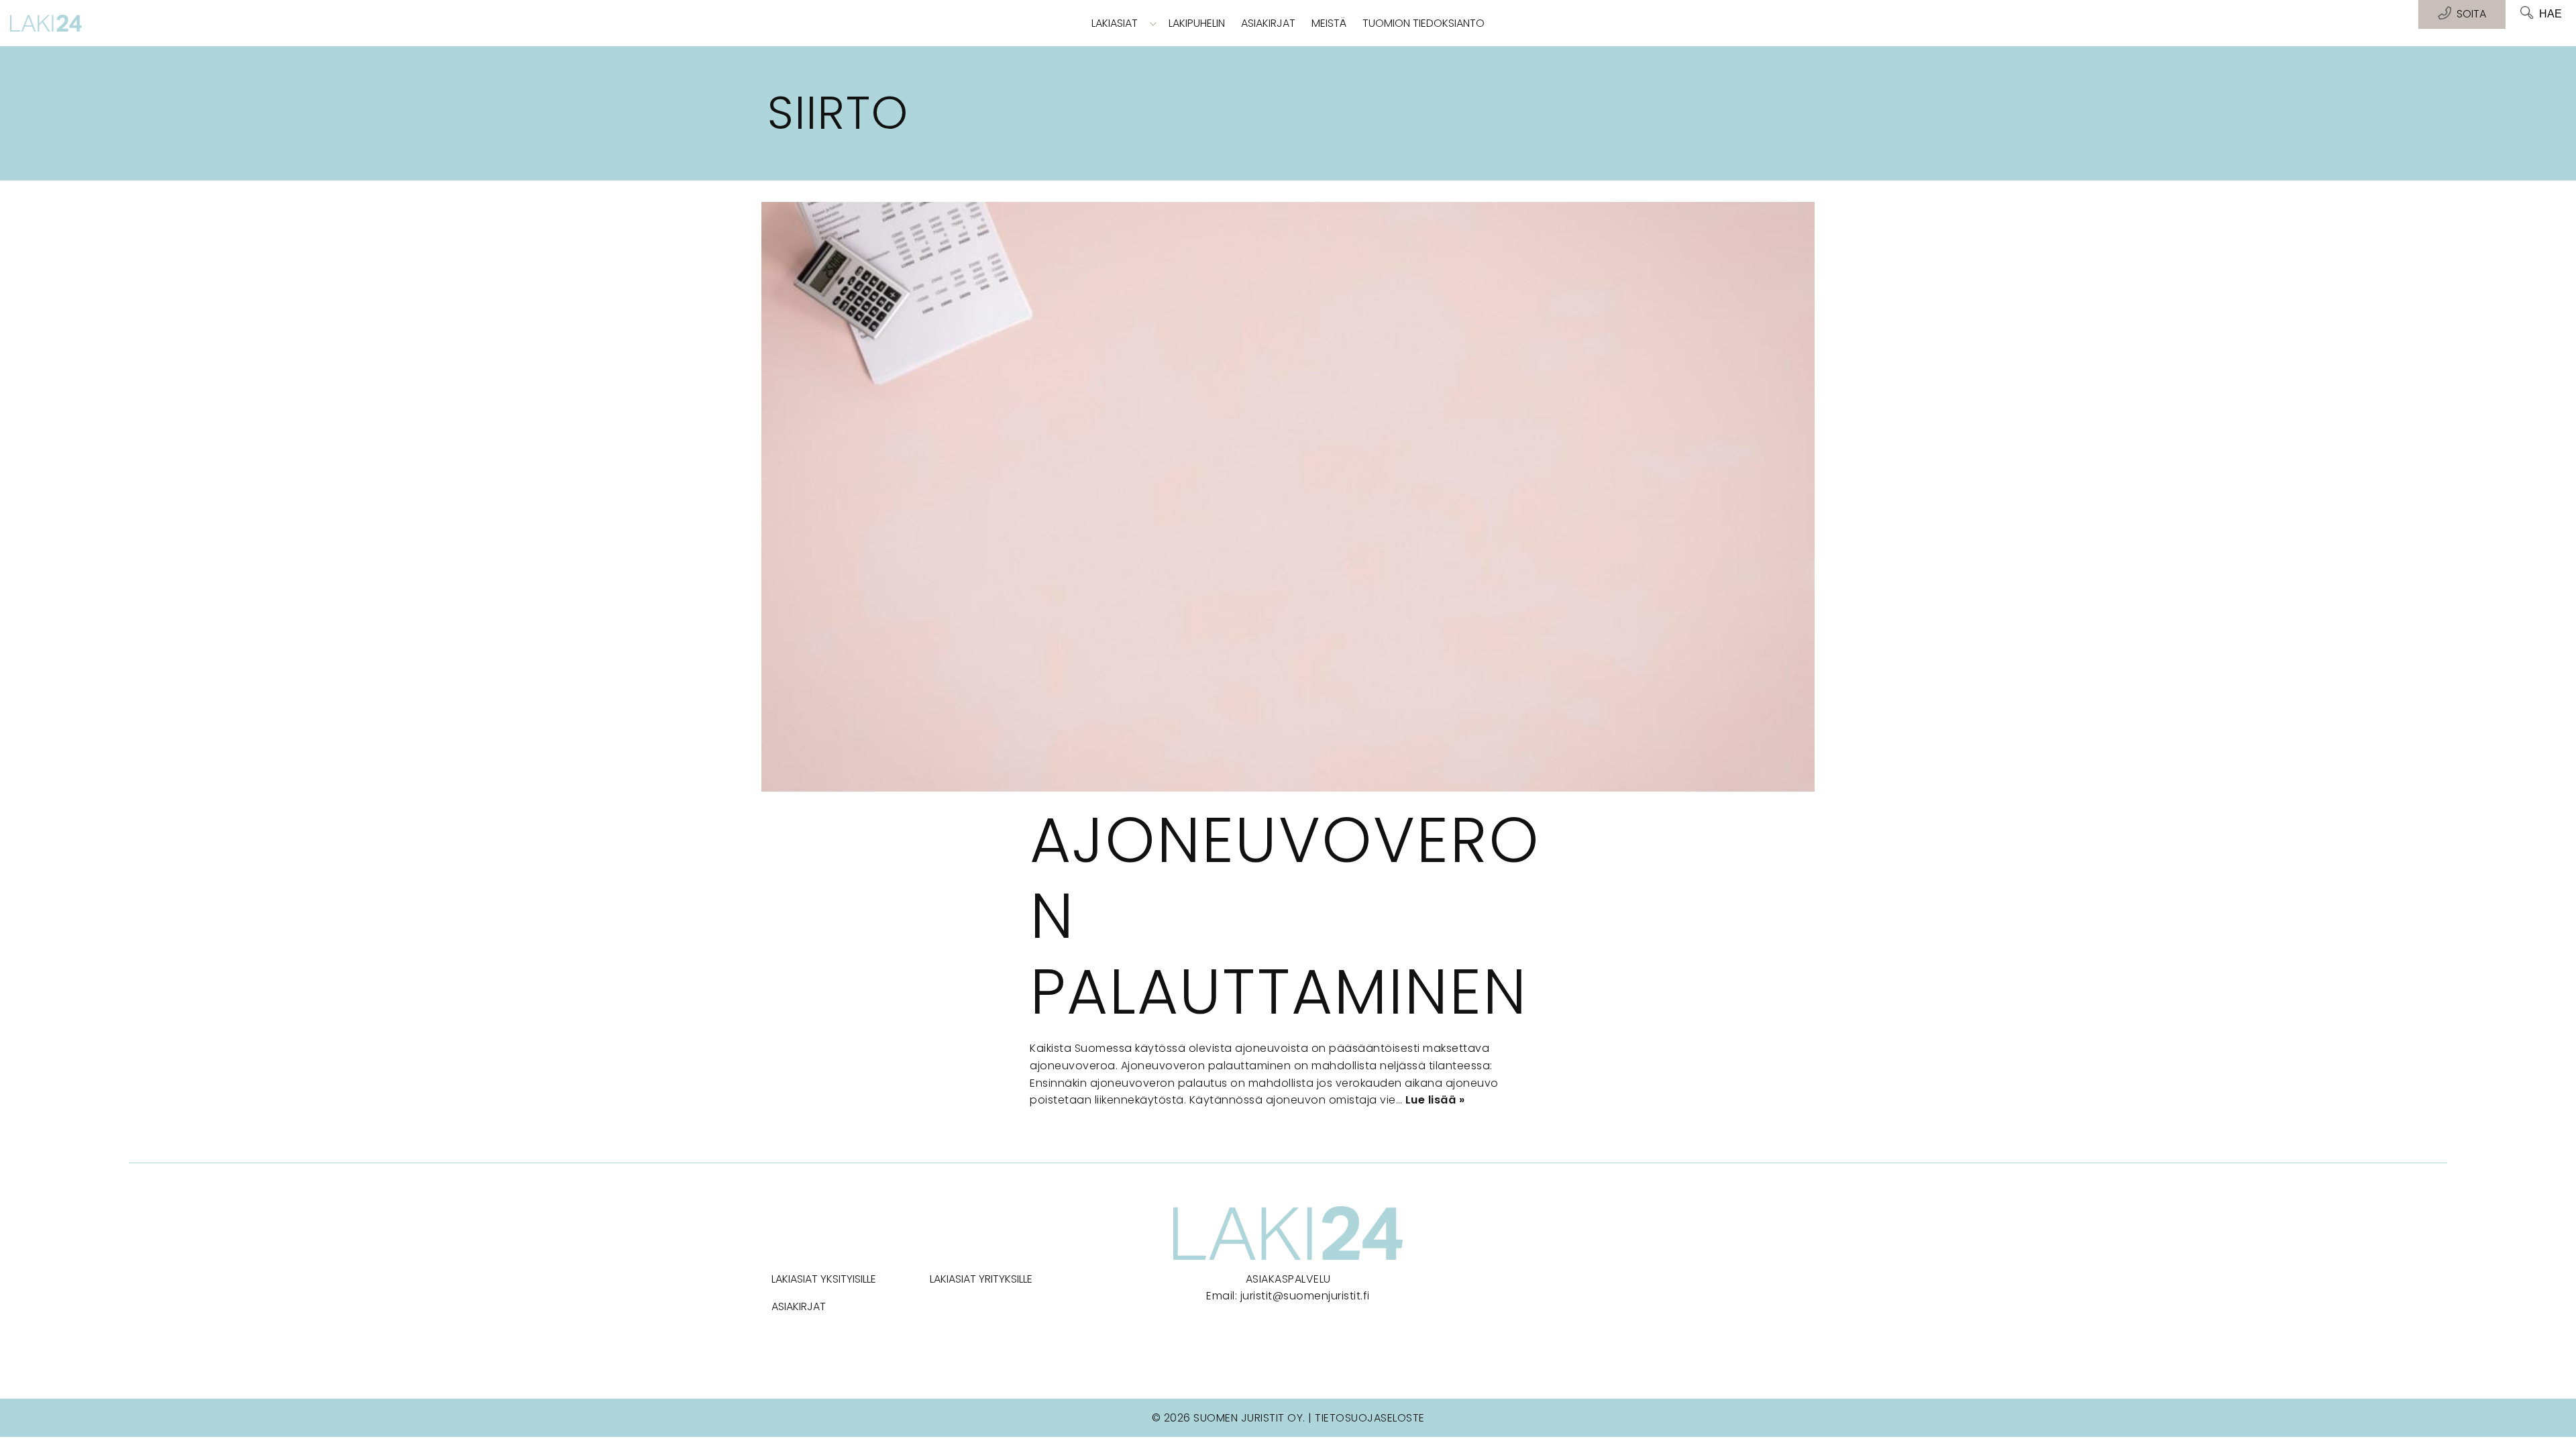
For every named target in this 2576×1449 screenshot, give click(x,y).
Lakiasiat (1115, 23)
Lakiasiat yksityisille (824, 1279)
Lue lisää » (1435, 1100)
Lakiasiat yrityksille (981, 1279)
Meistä (1329, 23)
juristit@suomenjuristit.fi (1305, 1296)
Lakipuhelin (1197, 23)
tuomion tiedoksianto (1424, 23)
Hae (2551, 14)
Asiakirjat (1268, 23)
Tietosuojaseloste (1370, 1418)
